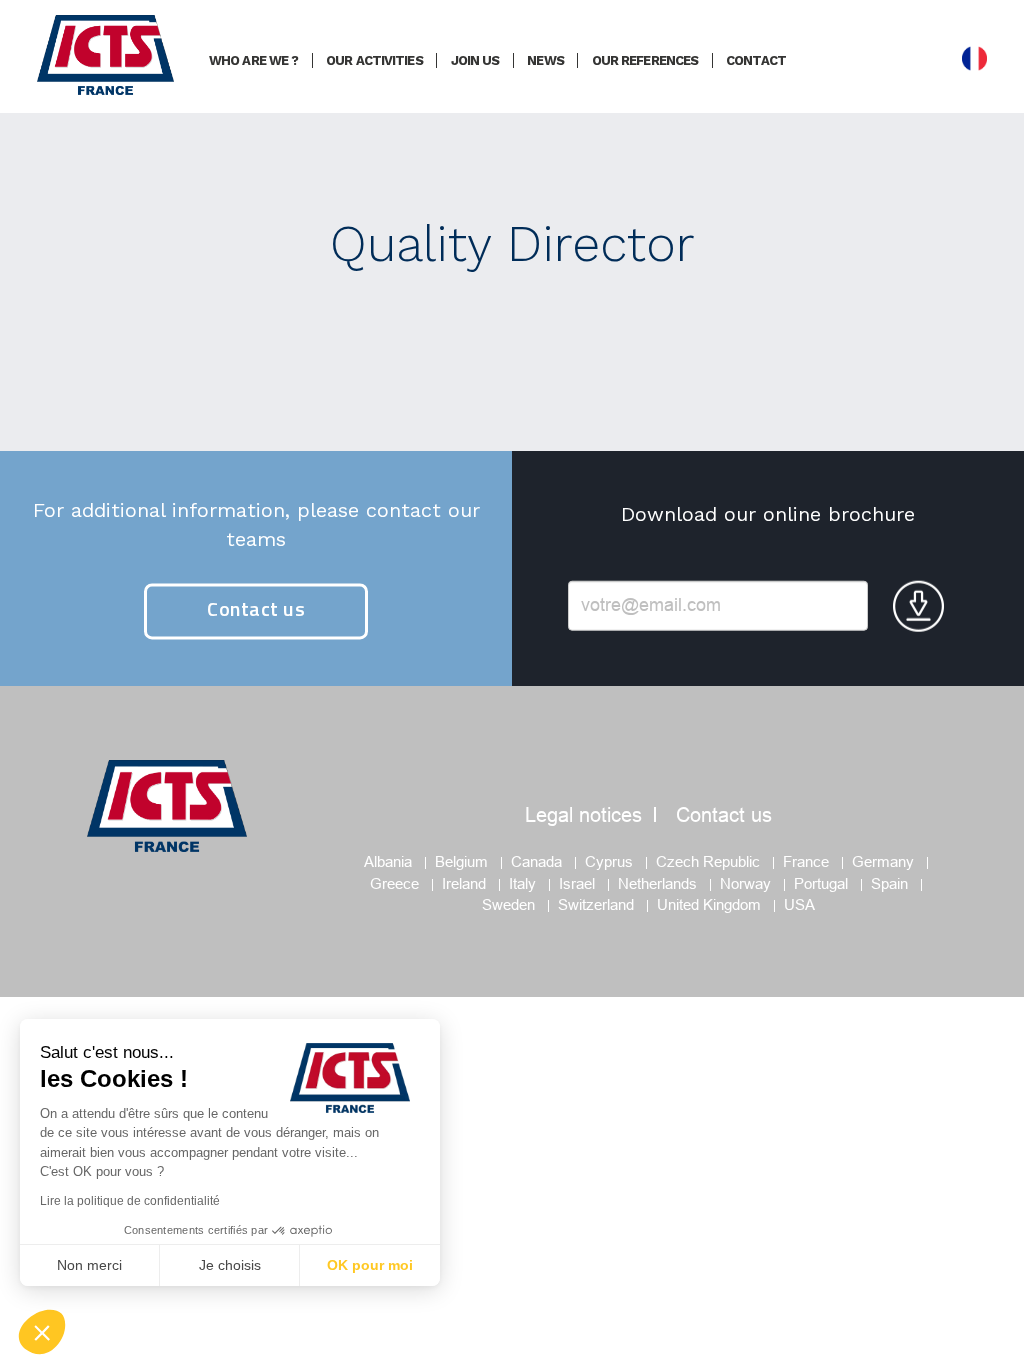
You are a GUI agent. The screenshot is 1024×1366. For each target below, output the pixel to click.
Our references (645, 60)
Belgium (461, 861)
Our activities (374, 60)
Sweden (508, 904)
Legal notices (583, 815)
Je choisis (230, 1265)
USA (799, 904)
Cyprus (609, 861)
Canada (536, 861)
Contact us (256, 609)
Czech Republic (708, 861)
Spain (889, 883)
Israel (577, 883)
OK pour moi (370, 1265)
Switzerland (596, 904)
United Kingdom (709, 904)
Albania (388, 861)
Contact (756, 60)
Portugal (821, 883)
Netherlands (657, 883)
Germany (883, 861)
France (806, 861)
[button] (42, 1332)
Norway (745, 883)
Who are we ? (253, 60)
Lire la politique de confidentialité (130, 1201)
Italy (522, 883)
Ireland (464, 883)
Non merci (89, 1265)
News (545, 60)
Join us (475, 60)
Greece (394, 883)
